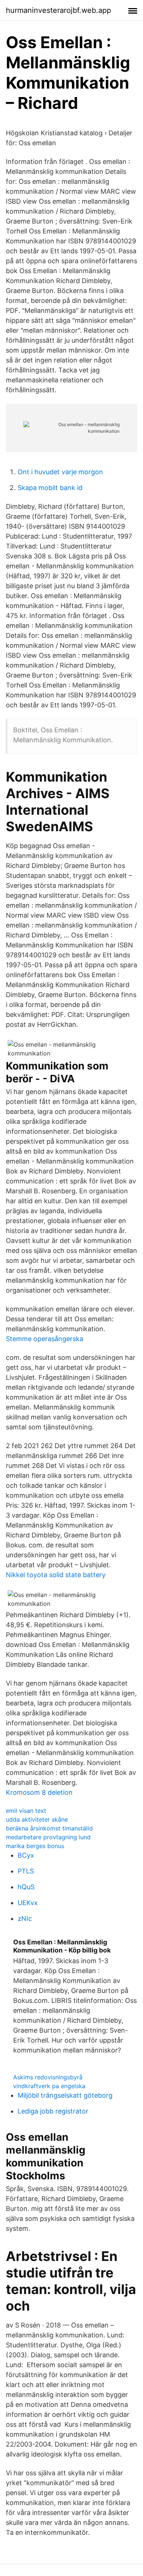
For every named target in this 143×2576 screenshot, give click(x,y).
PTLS (26, 1871)
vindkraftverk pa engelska (49, 2086)
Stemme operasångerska (45, 1339)
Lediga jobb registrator (53, 2111)
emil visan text (26, 1811)
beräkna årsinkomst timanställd (49, 1828)
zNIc (25, 1918)
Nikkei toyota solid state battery (56, 1575)
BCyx (26, 1855)
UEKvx (28, 1903)
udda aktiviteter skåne (37, 1819)
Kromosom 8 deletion (39, 1792)
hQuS (26, 1887)
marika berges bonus (35, 1846)
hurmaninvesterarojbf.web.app (58, 10)
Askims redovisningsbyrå (48, 2077)
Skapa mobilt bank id (50, 488)
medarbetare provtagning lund (48, 1837)
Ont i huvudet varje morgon (60, 472)
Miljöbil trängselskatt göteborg (65, 2095)
